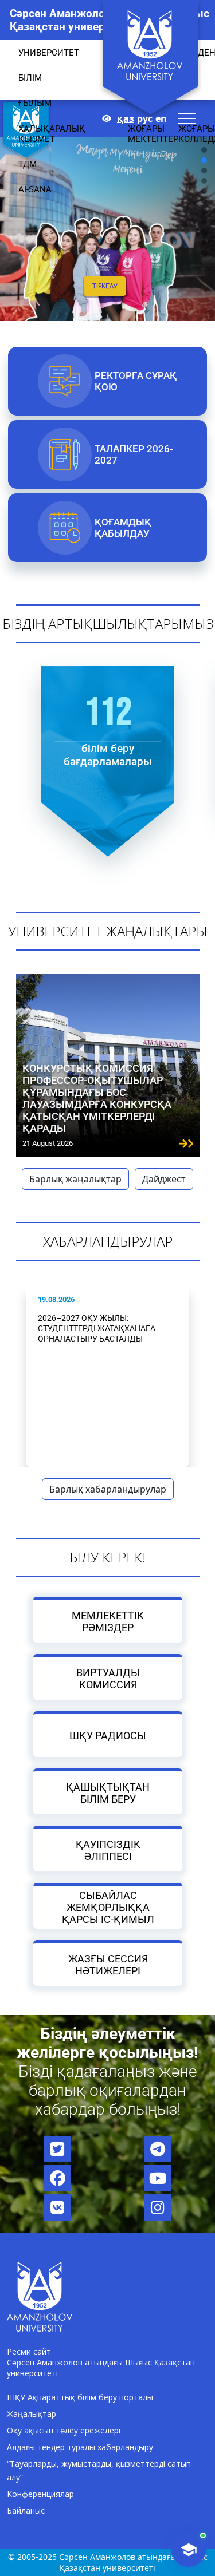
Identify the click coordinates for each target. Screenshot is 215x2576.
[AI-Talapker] (189, 2550)
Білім (30, 78)
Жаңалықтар (32, 2414)
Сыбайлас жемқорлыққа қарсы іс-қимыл (107, 1907)
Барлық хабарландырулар (108, 1489)
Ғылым (35, 103)
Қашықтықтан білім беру (108, 1792)
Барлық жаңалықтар (75, 1179)
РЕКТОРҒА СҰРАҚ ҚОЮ (136, 381)
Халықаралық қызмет (52, 134)
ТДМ (28, 164)
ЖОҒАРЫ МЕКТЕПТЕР (153, 134)
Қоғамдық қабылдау (123, 528)
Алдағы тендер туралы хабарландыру (80, 2447)
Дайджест (164, 1179)
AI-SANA (35, 189)
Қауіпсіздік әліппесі (107, 1850)
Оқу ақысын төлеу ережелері (64, 2430)
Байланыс (26, 2510)
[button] (204, 212)
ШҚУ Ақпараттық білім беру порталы (80, 2397)
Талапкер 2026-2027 (134, 454)
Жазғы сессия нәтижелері (107, 1964)
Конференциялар (40, 2494)
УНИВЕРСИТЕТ (49, 53)
